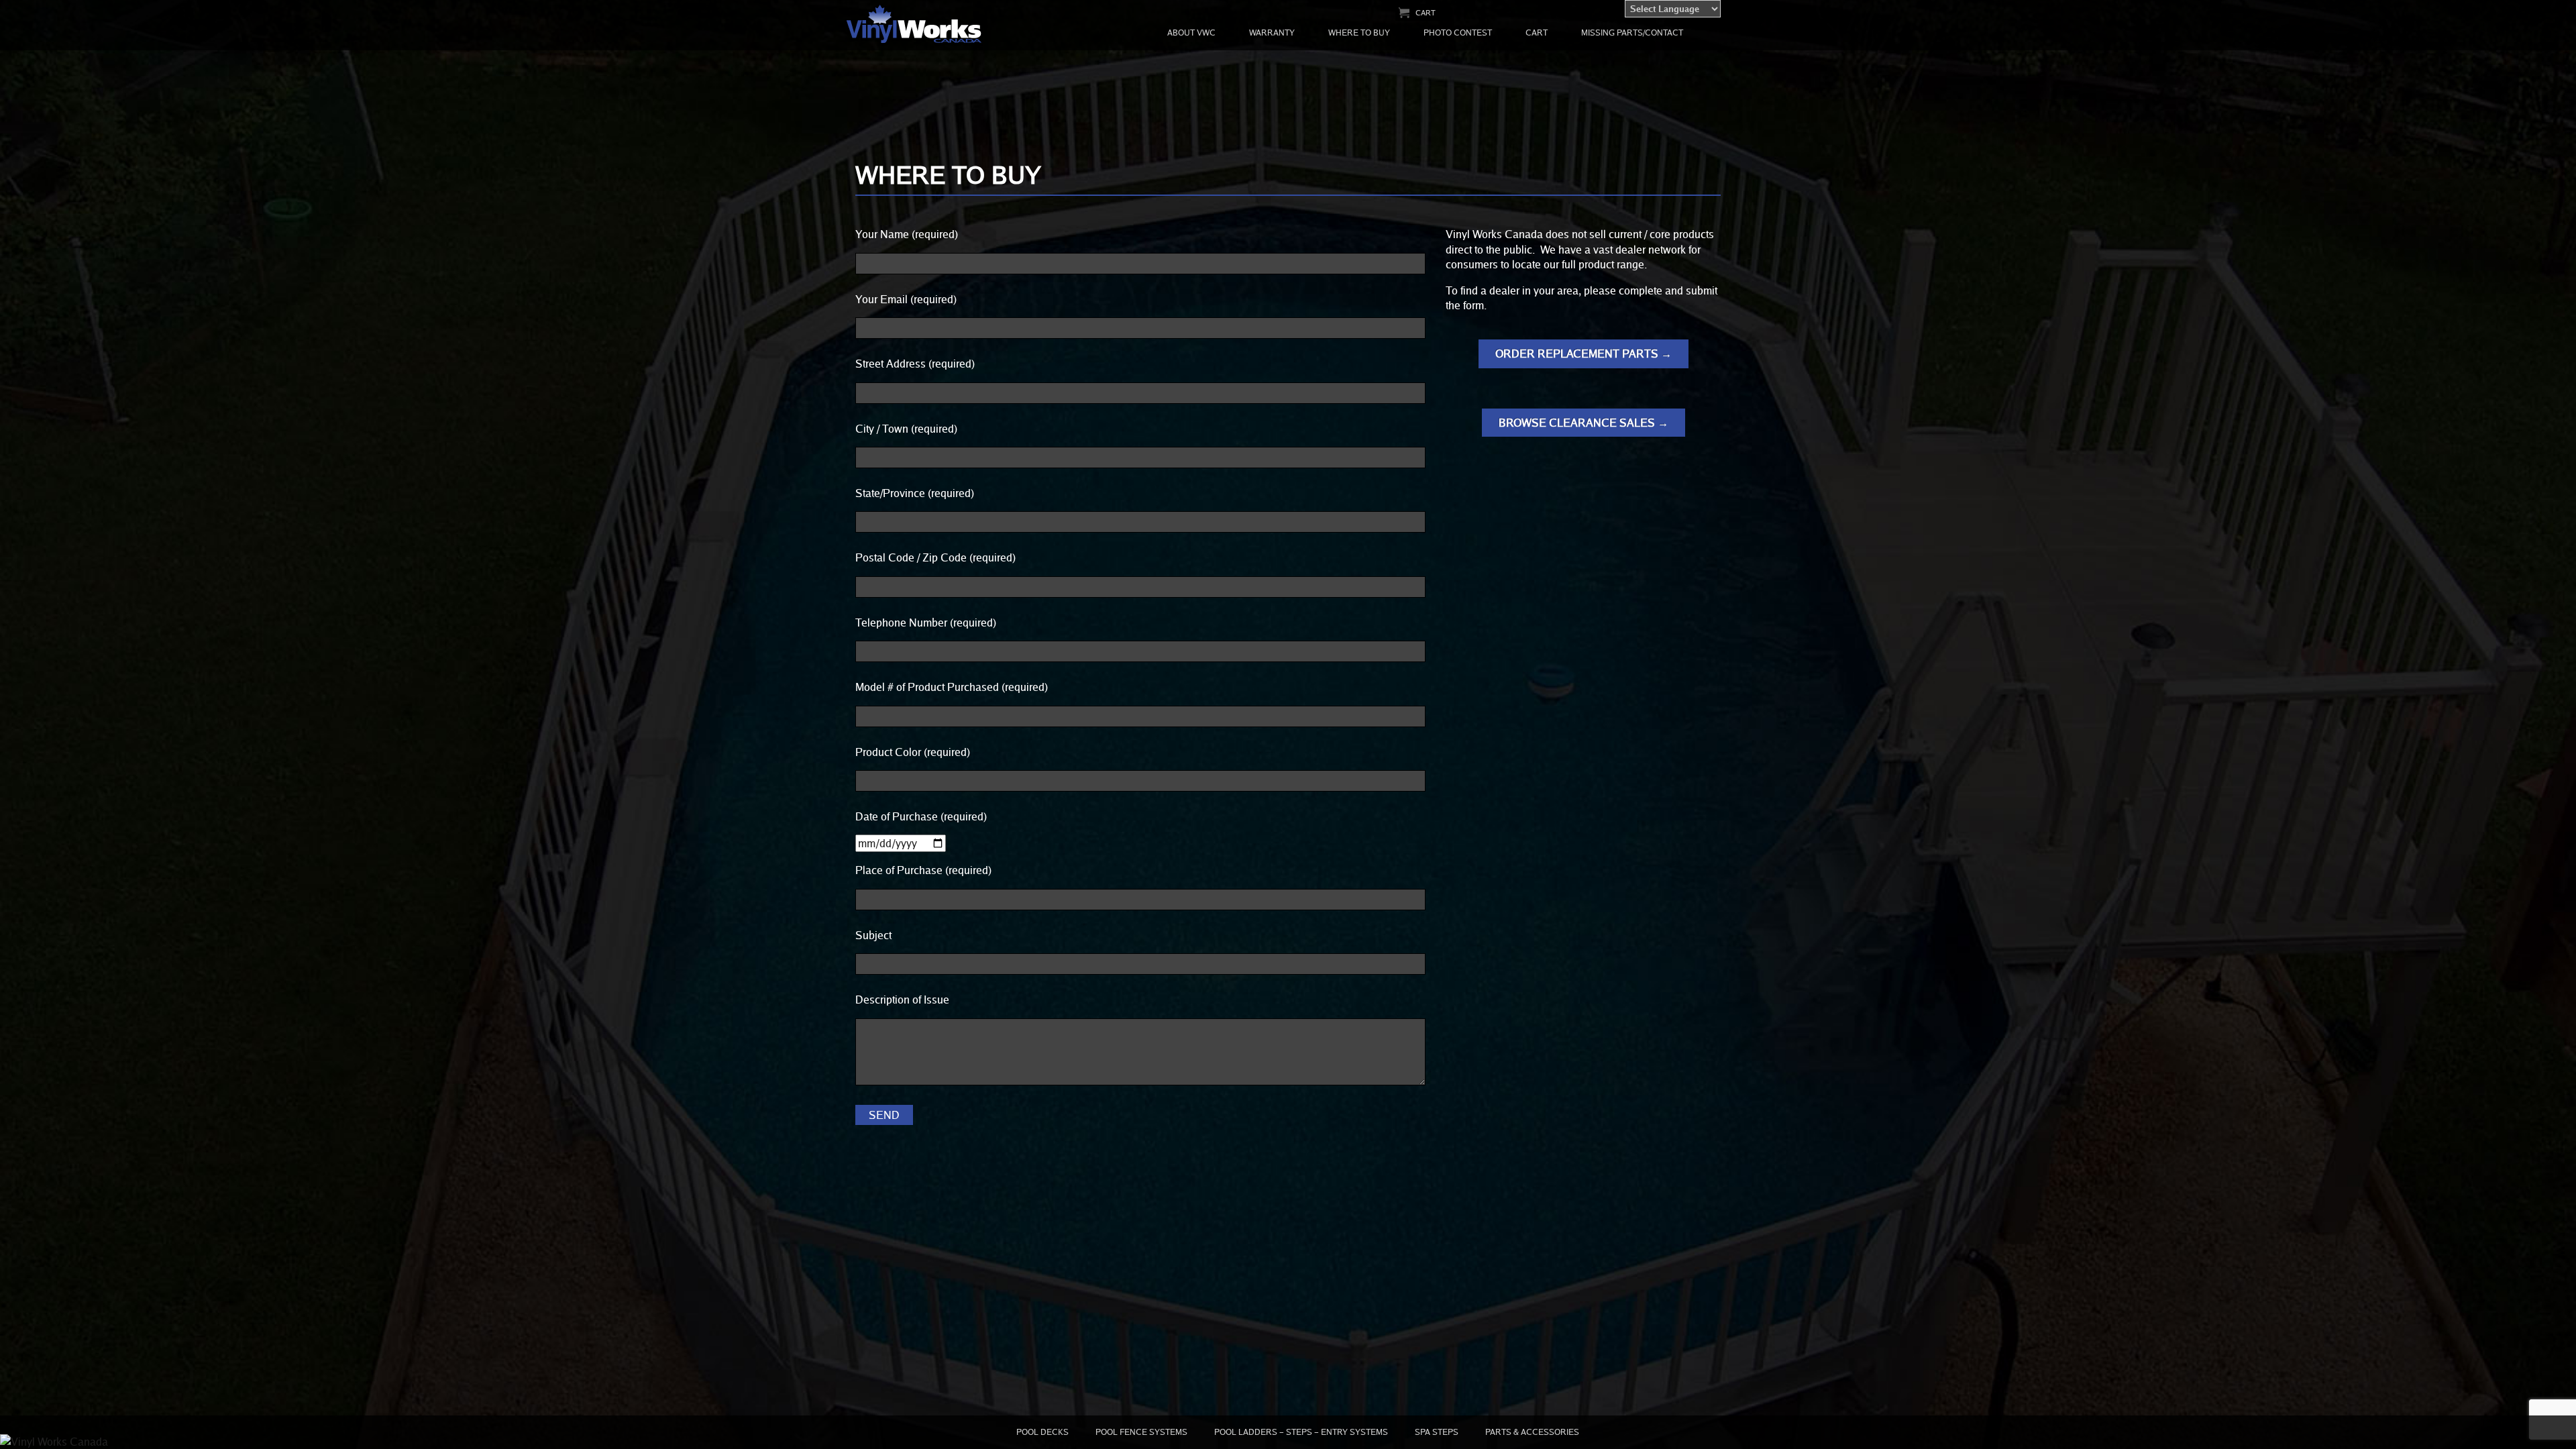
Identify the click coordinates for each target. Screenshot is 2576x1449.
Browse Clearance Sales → (1584, 423)
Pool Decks (1042, 1432)
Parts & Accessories (1532, 1432)
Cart (1426, 12)
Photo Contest (1458, 33)
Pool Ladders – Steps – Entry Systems (1301, 1432)
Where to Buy (1359, 33)
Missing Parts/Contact (1632, 33)
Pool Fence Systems (1141, 1432)
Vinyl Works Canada (915, 24)
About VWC (1191, 33)
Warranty (1272, 33)
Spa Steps (1437, 1432)
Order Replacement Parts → (1584, 354)
